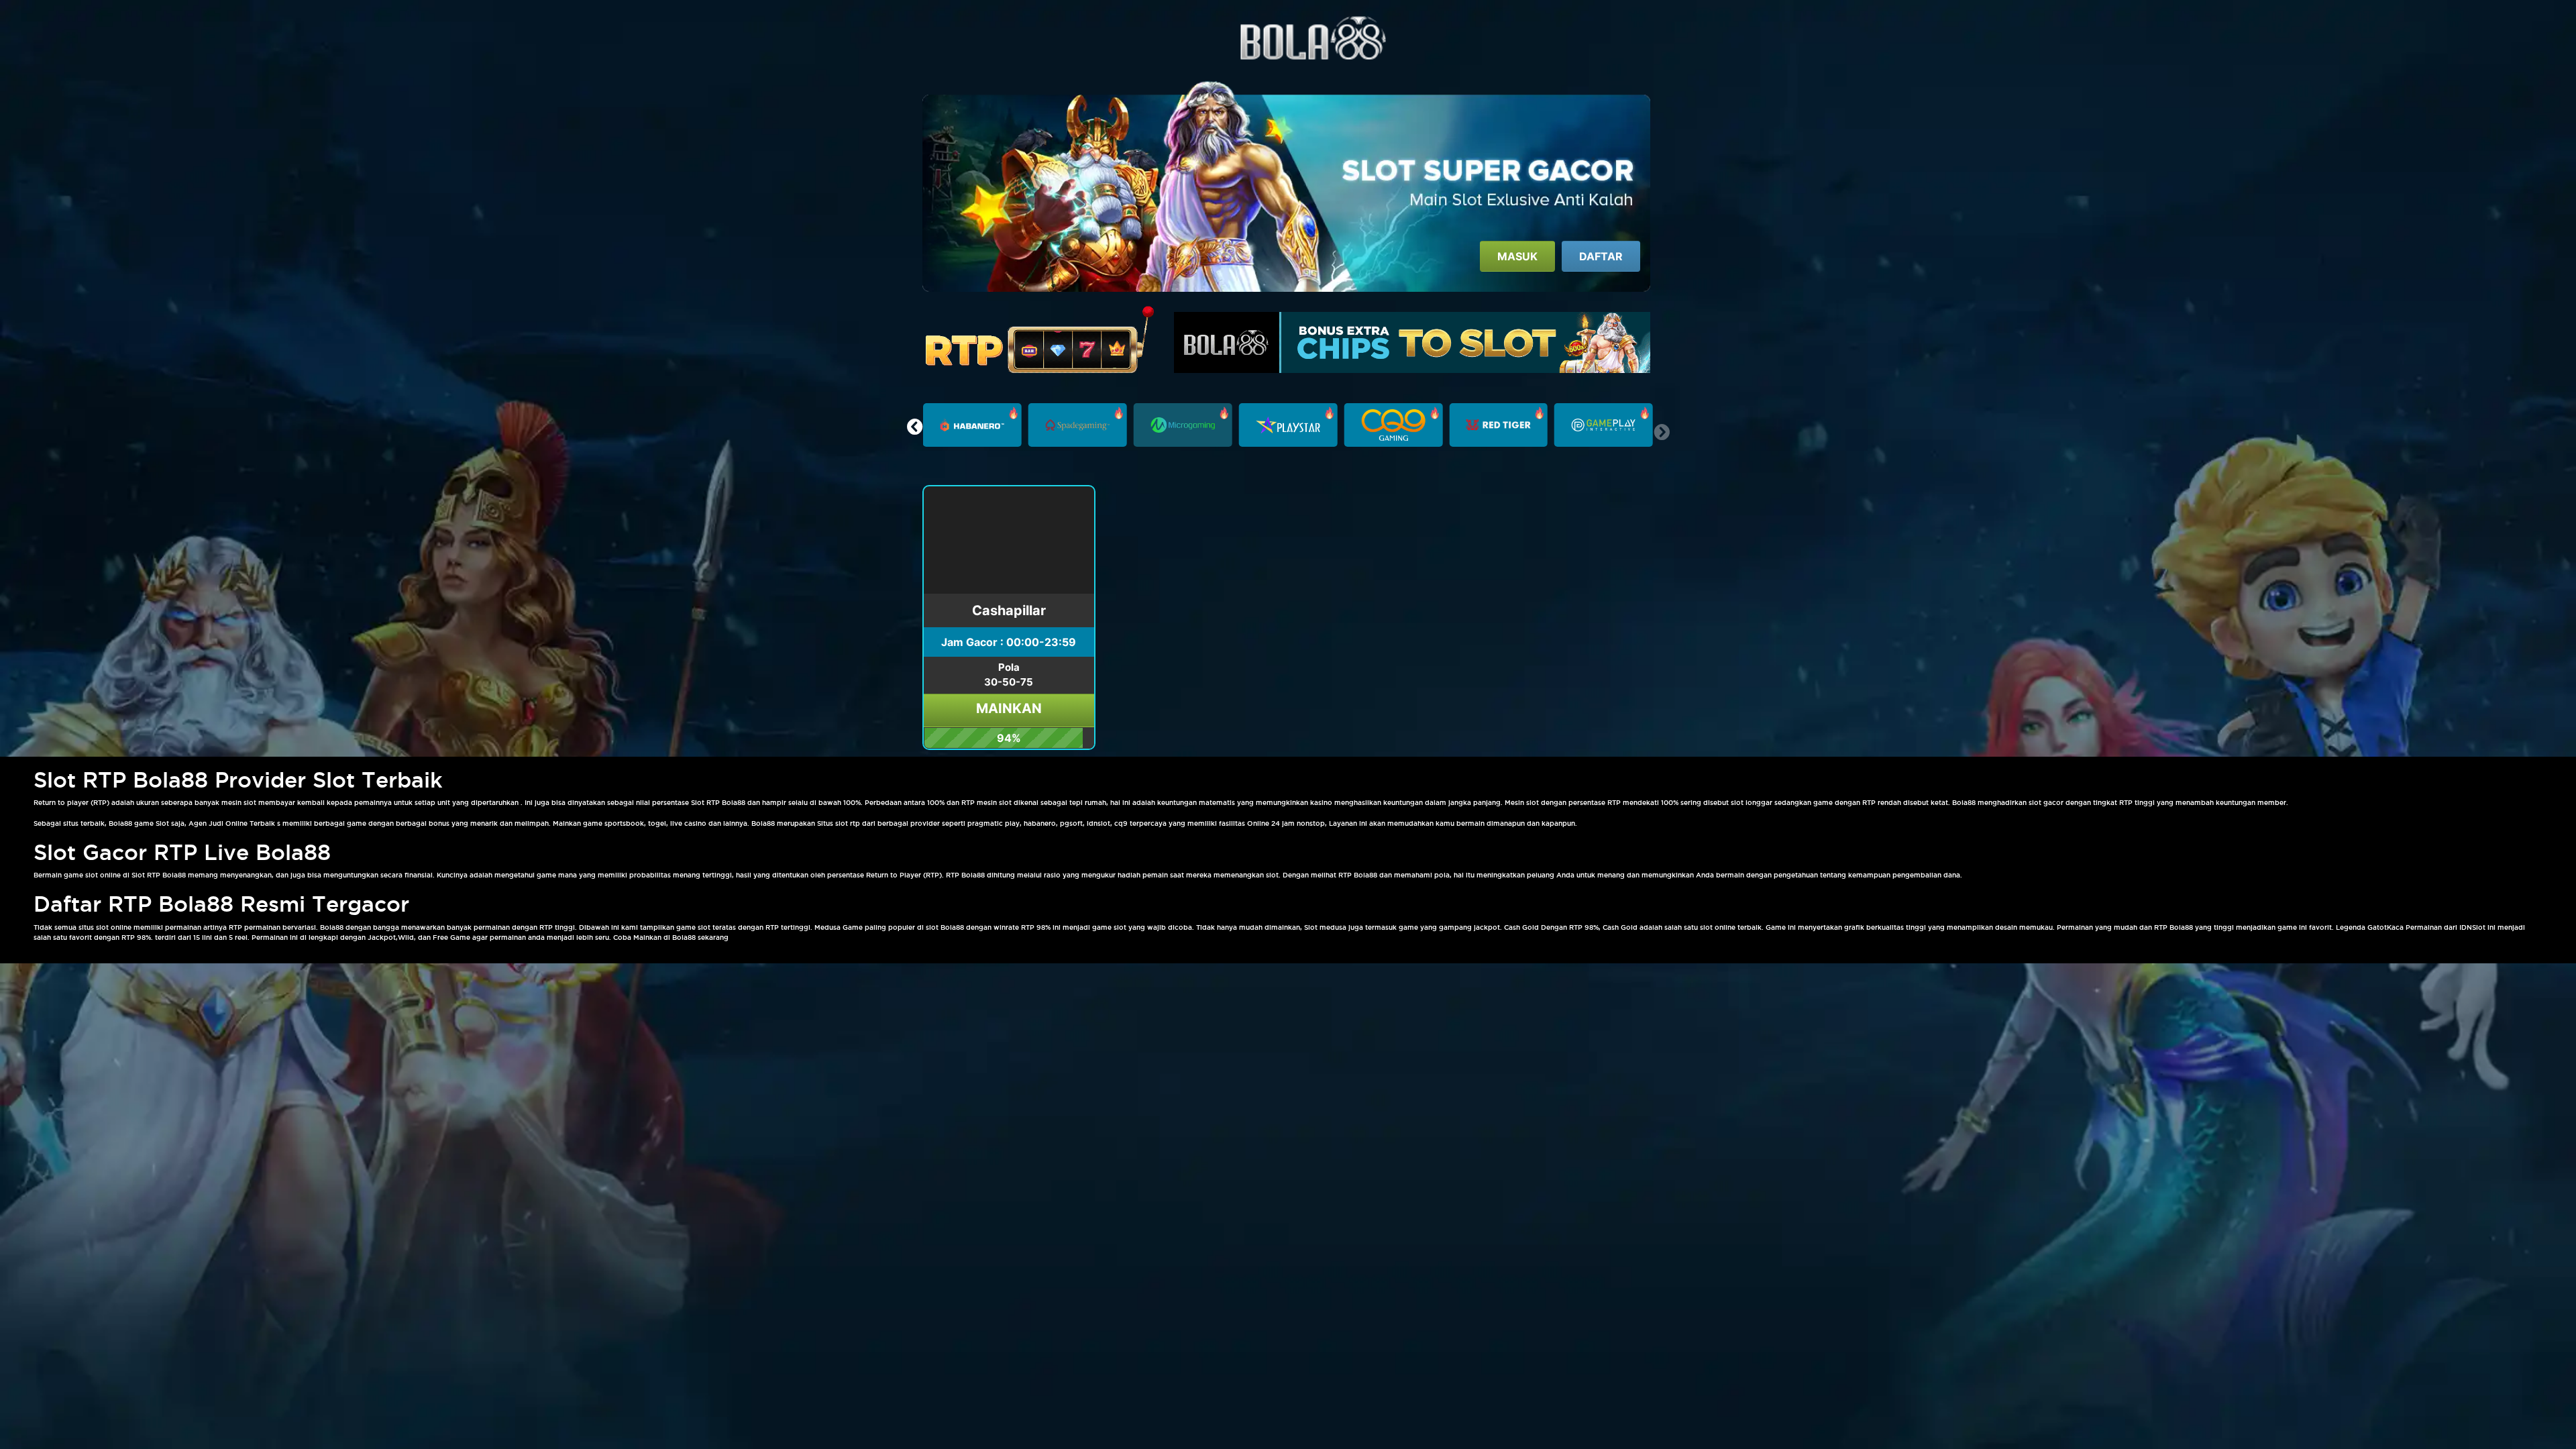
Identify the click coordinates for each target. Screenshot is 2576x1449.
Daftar (1601, 256)
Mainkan (1009, 708)
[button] (915, 427)
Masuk (1517, 256)
